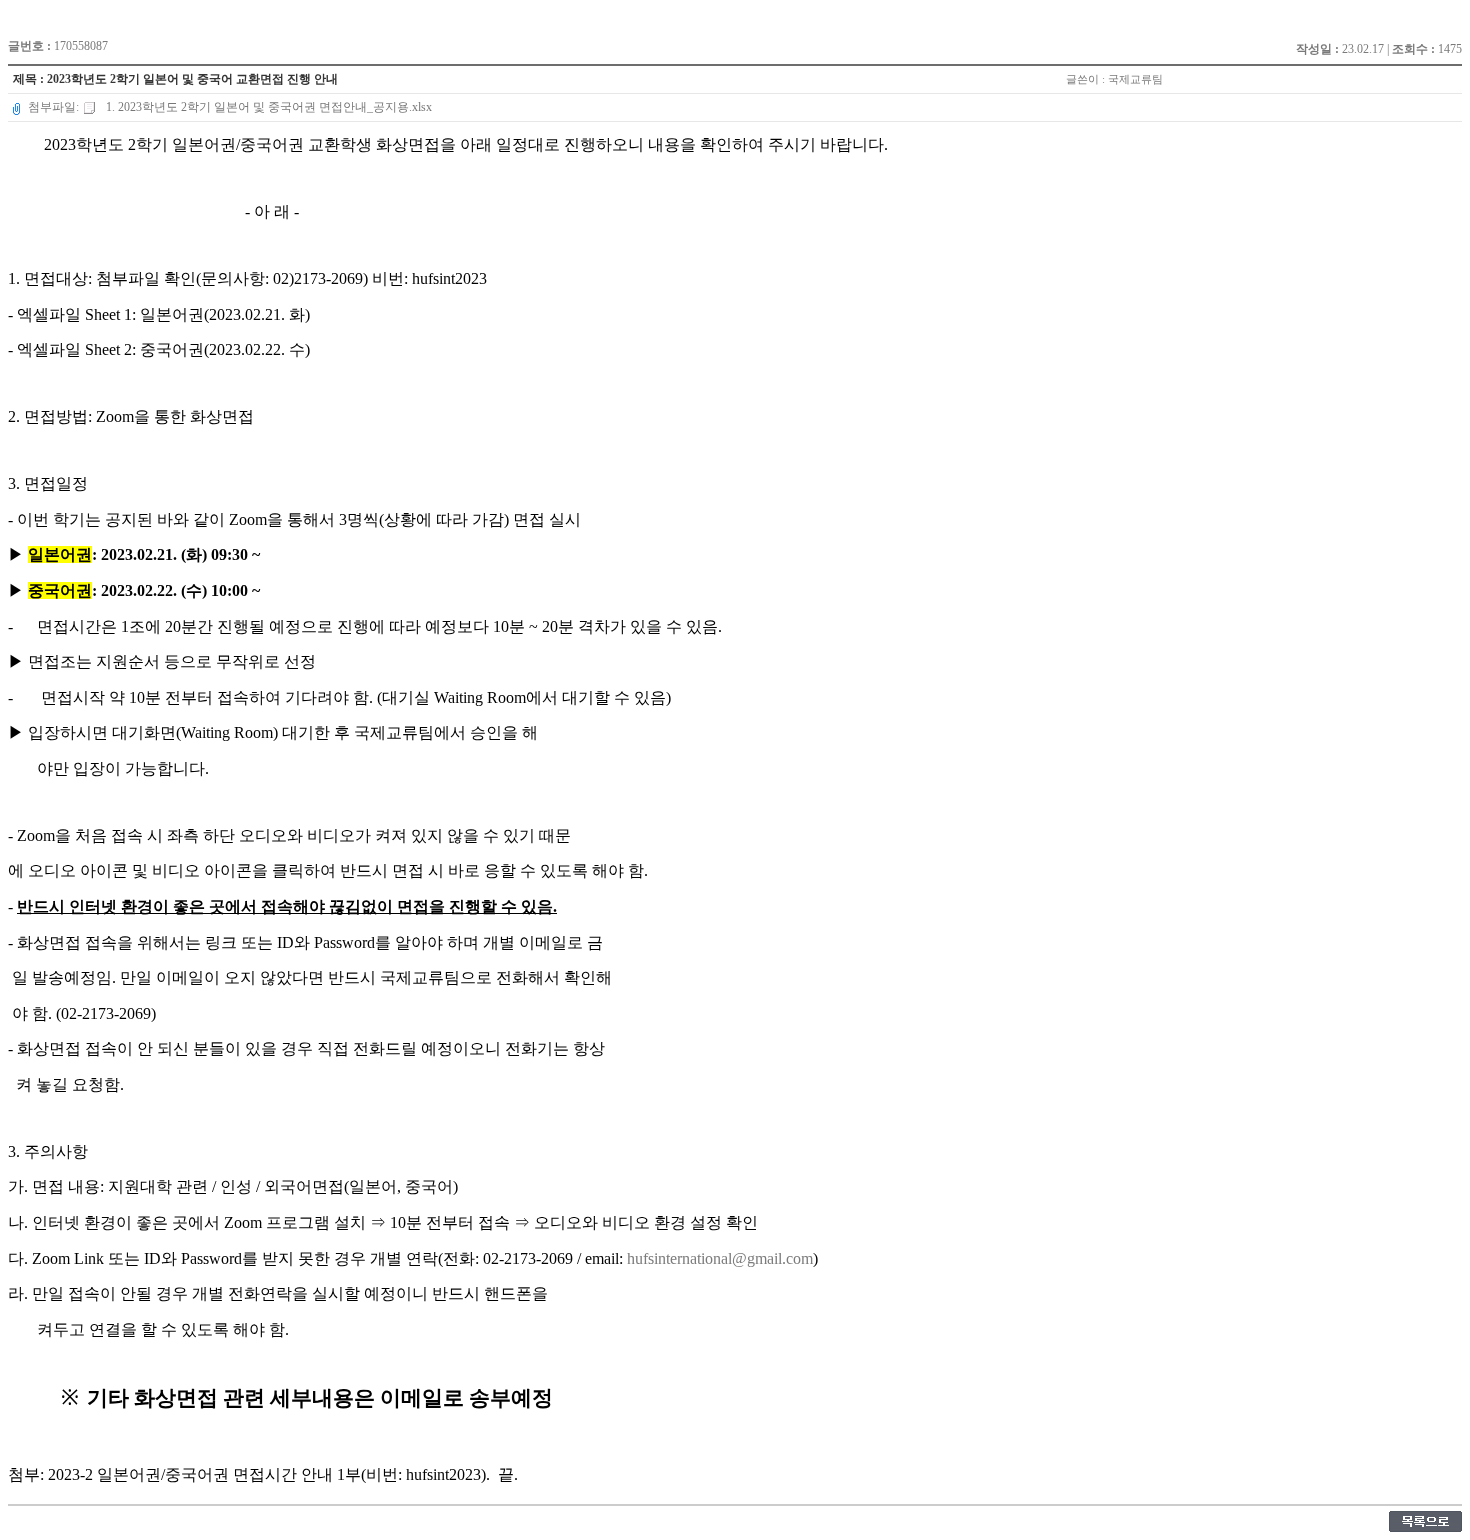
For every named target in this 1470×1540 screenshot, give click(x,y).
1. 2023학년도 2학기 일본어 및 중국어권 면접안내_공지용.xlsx (267, 107)
